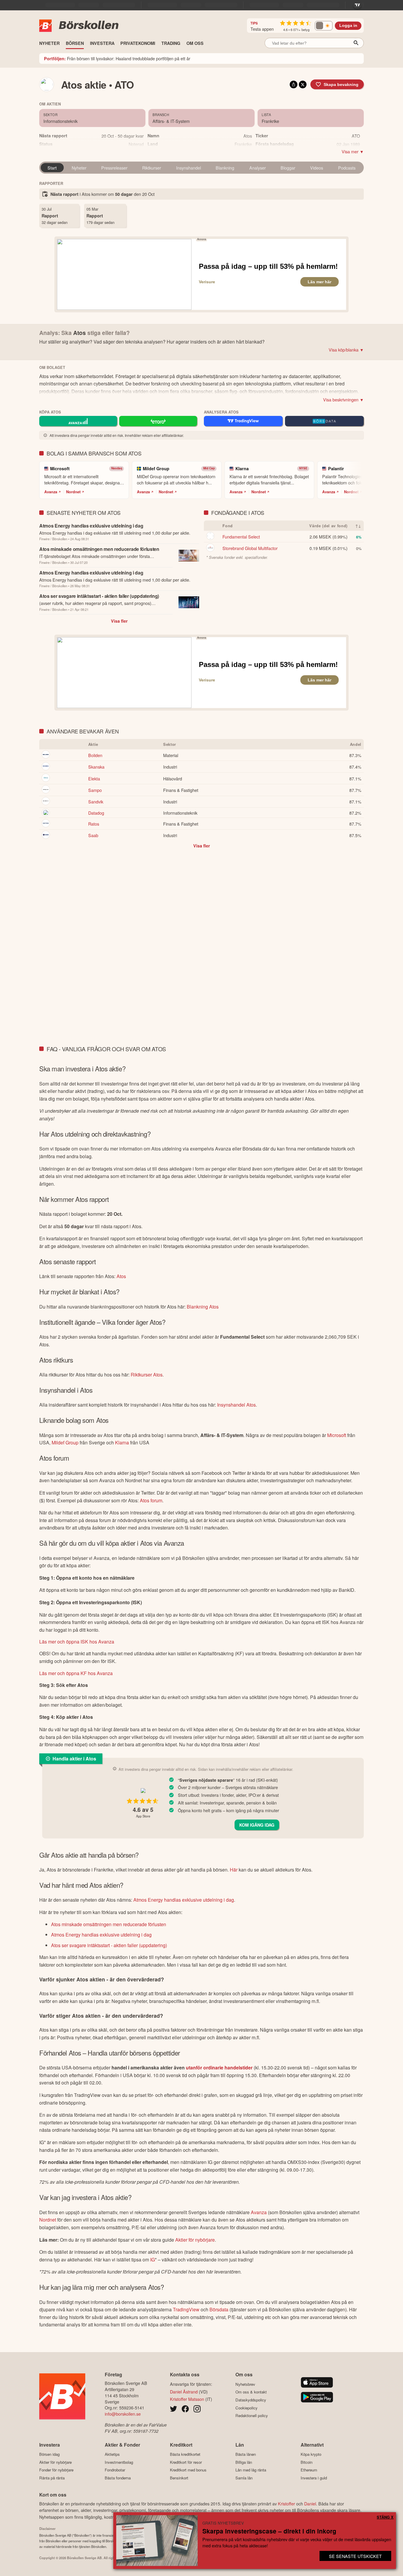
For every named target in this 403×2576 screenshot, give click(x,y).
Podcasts (347, 168)
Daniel (310, 2503)
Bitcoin (307, 2462)
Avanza (51, 492)
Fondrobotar (115, 2470)
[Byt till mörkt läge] (324, 26)
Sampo (95, 790)
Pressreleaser (114, 168)
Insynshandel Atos (236, 1405)
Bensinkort (179, 2478)
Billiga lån (244, 2462)
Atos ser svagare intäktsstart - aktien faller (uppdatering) (109, 1945)
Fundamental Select (241, 537)
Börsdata (219, 2309)
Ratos (94, 824)
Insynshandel (189, 168)
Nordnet (73, 492)
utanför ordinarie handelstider (219, 2068)
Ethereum (309, 2470)
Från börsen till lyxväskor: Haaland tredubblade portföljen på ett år (117, 58)
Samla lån (244, 2478)
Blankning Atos (203, 1307)
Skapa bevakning (341, 84)
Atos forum (151, 1500)
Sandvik (96, 802)
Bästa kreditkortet (185, 2454)
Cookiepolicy (246, 2408)
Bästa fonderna (118, 2478)
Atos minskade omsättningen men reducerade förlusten (109, 1924)
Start (52, 168)
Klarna (122, 1442)
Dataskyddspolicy (251, 2400)
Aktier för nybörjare (195, 2240)
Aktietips (112, 2454)
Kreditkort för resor (186, 2462)
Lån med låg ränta (251, 2470)
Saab (93, 835)
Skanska (96, 767)
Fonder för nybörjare (56, 2470)
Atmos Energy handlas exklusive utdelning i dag (184, 1900)
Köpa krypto (311, 2454)
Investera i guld (314, 2478)
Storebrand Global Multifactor (250, 548)
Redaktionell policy (252, 2416)
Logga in (348, 26)
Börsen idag (49, 2454)
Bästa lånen (246, 2454)
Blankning (225, 168)
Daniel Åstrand (184, 2392)
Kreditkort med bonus (188, 2470)
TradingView (186, 2309)
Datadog (96, 813)
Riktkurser (152, 168)
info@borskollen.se (123, 2414)
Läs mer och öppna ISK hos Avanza (77, 1642)
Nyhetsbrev (245, 2384)
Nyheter (79, 168)
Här (234, 1870)
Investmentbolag (119, 2462)
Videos (317, 168)
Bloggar (288, 168)
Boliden (95, 755)
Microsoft (337, 1435)
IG (153, 2260)
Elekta (94, 778)
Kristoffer (286, 2503)
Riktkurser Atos (147, 1375)
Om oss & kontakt (251, 2392)
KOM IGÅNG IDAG (257, 1825)
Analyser (258, 168)
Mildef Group (65, 1442)
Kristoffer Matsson (187, 2399)
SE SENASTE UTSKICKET (355, 2556)
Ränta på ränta (52, 2478)
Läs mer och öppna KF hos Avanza (76, 1673)
